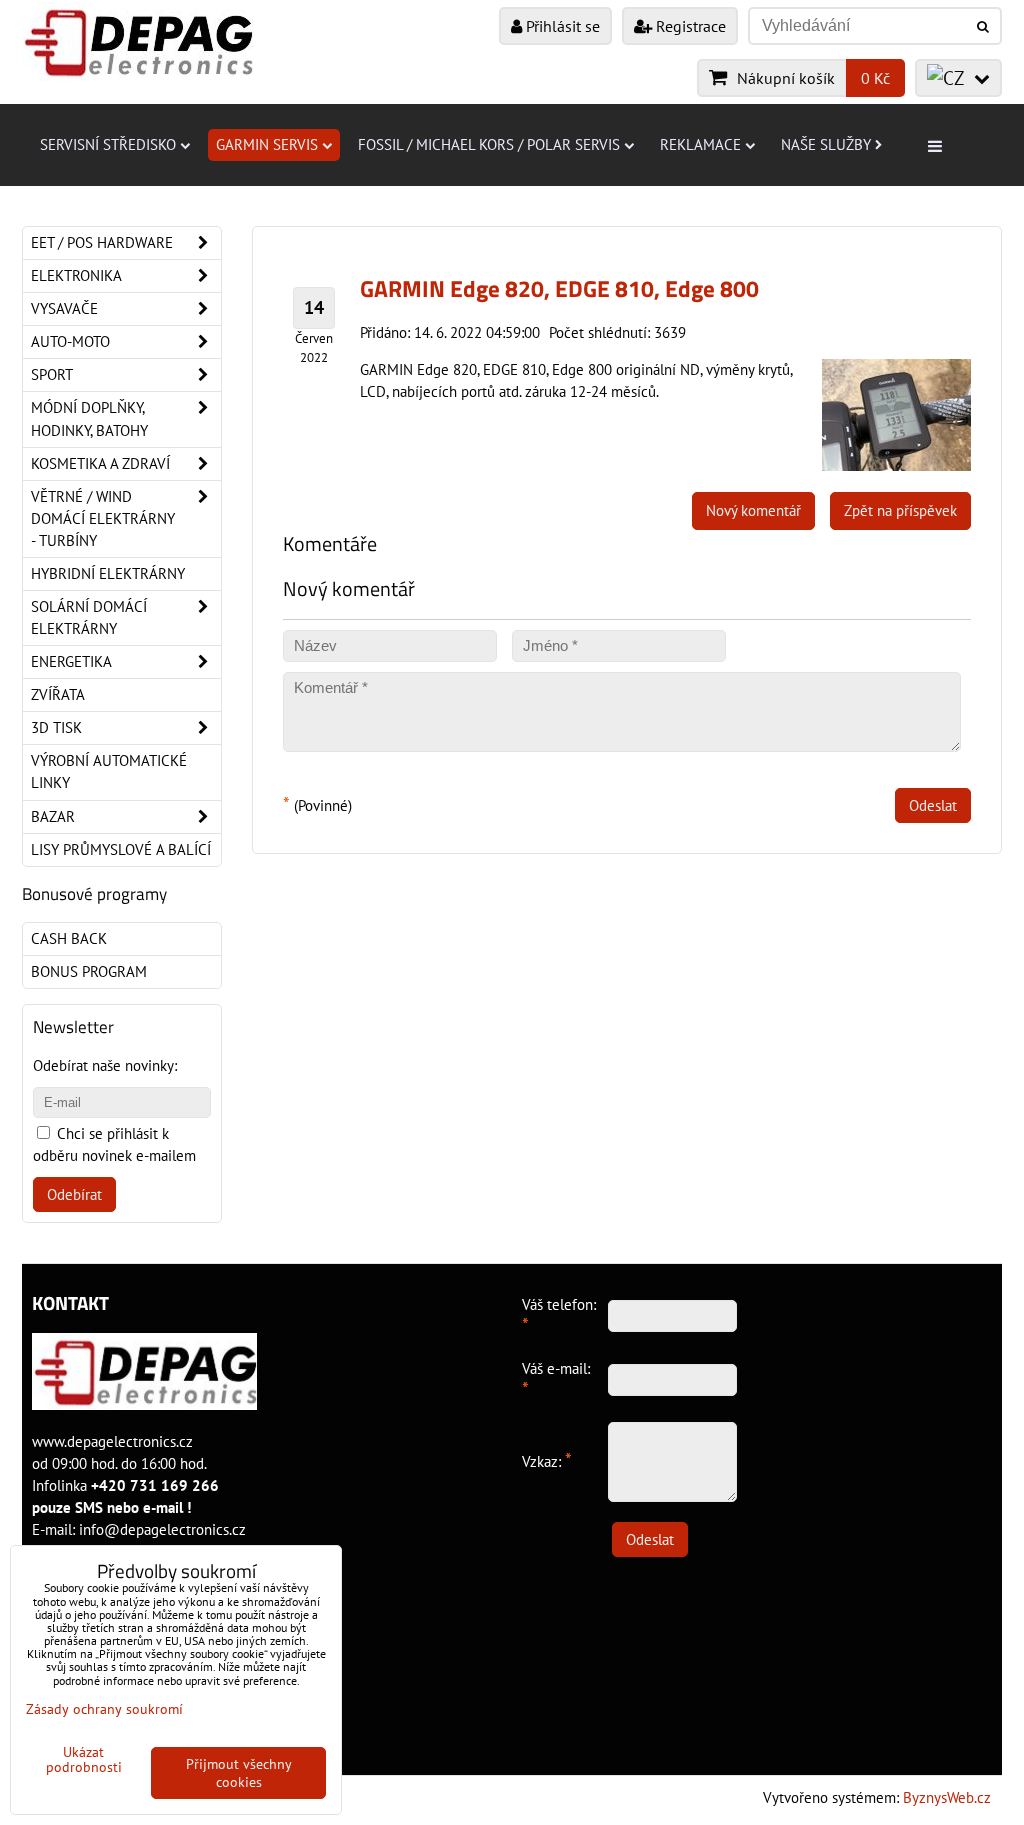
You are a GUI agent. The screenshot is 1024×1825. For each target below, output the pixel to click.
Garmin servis (267, 144)
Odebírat (74, 1194)
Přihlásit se (561, 26)
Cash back (69, 938)
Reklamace (700, 144)
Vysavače (64, 308)
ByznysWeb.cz (947, 1797)
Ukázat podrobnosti (84, 1760)
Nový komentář (753, 510)
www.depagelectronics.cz (112, 1441)
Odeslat (933, 805)
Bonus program (89, 971)
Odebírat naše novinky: (105, 1065)
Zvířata (58, 694)
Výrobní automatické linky (109, 771)
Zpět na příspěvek (900, 510)
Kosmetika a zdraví (100, 463)
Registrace (689, 26)
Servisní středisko (108, 144)
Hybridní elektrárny (108, 573)
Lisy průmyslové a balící (121, 849)
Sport (52, 374)
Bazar (53, 816)
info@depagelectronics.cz (162, 1529)
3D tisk (56, 727)
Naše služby (826, 144)
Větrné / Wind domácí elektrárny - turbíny (103, 518)
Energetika (71, 661)
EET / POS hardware (102, 242)
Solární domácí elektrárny (89, 617)
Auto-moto (70, 341)
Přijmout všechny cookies (239, 1773)
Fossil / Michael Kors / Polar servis (489, 144)
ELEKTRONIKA (76, 275)
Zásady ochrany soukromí (104, 1709)
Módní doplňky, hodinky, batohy (89, 418)
